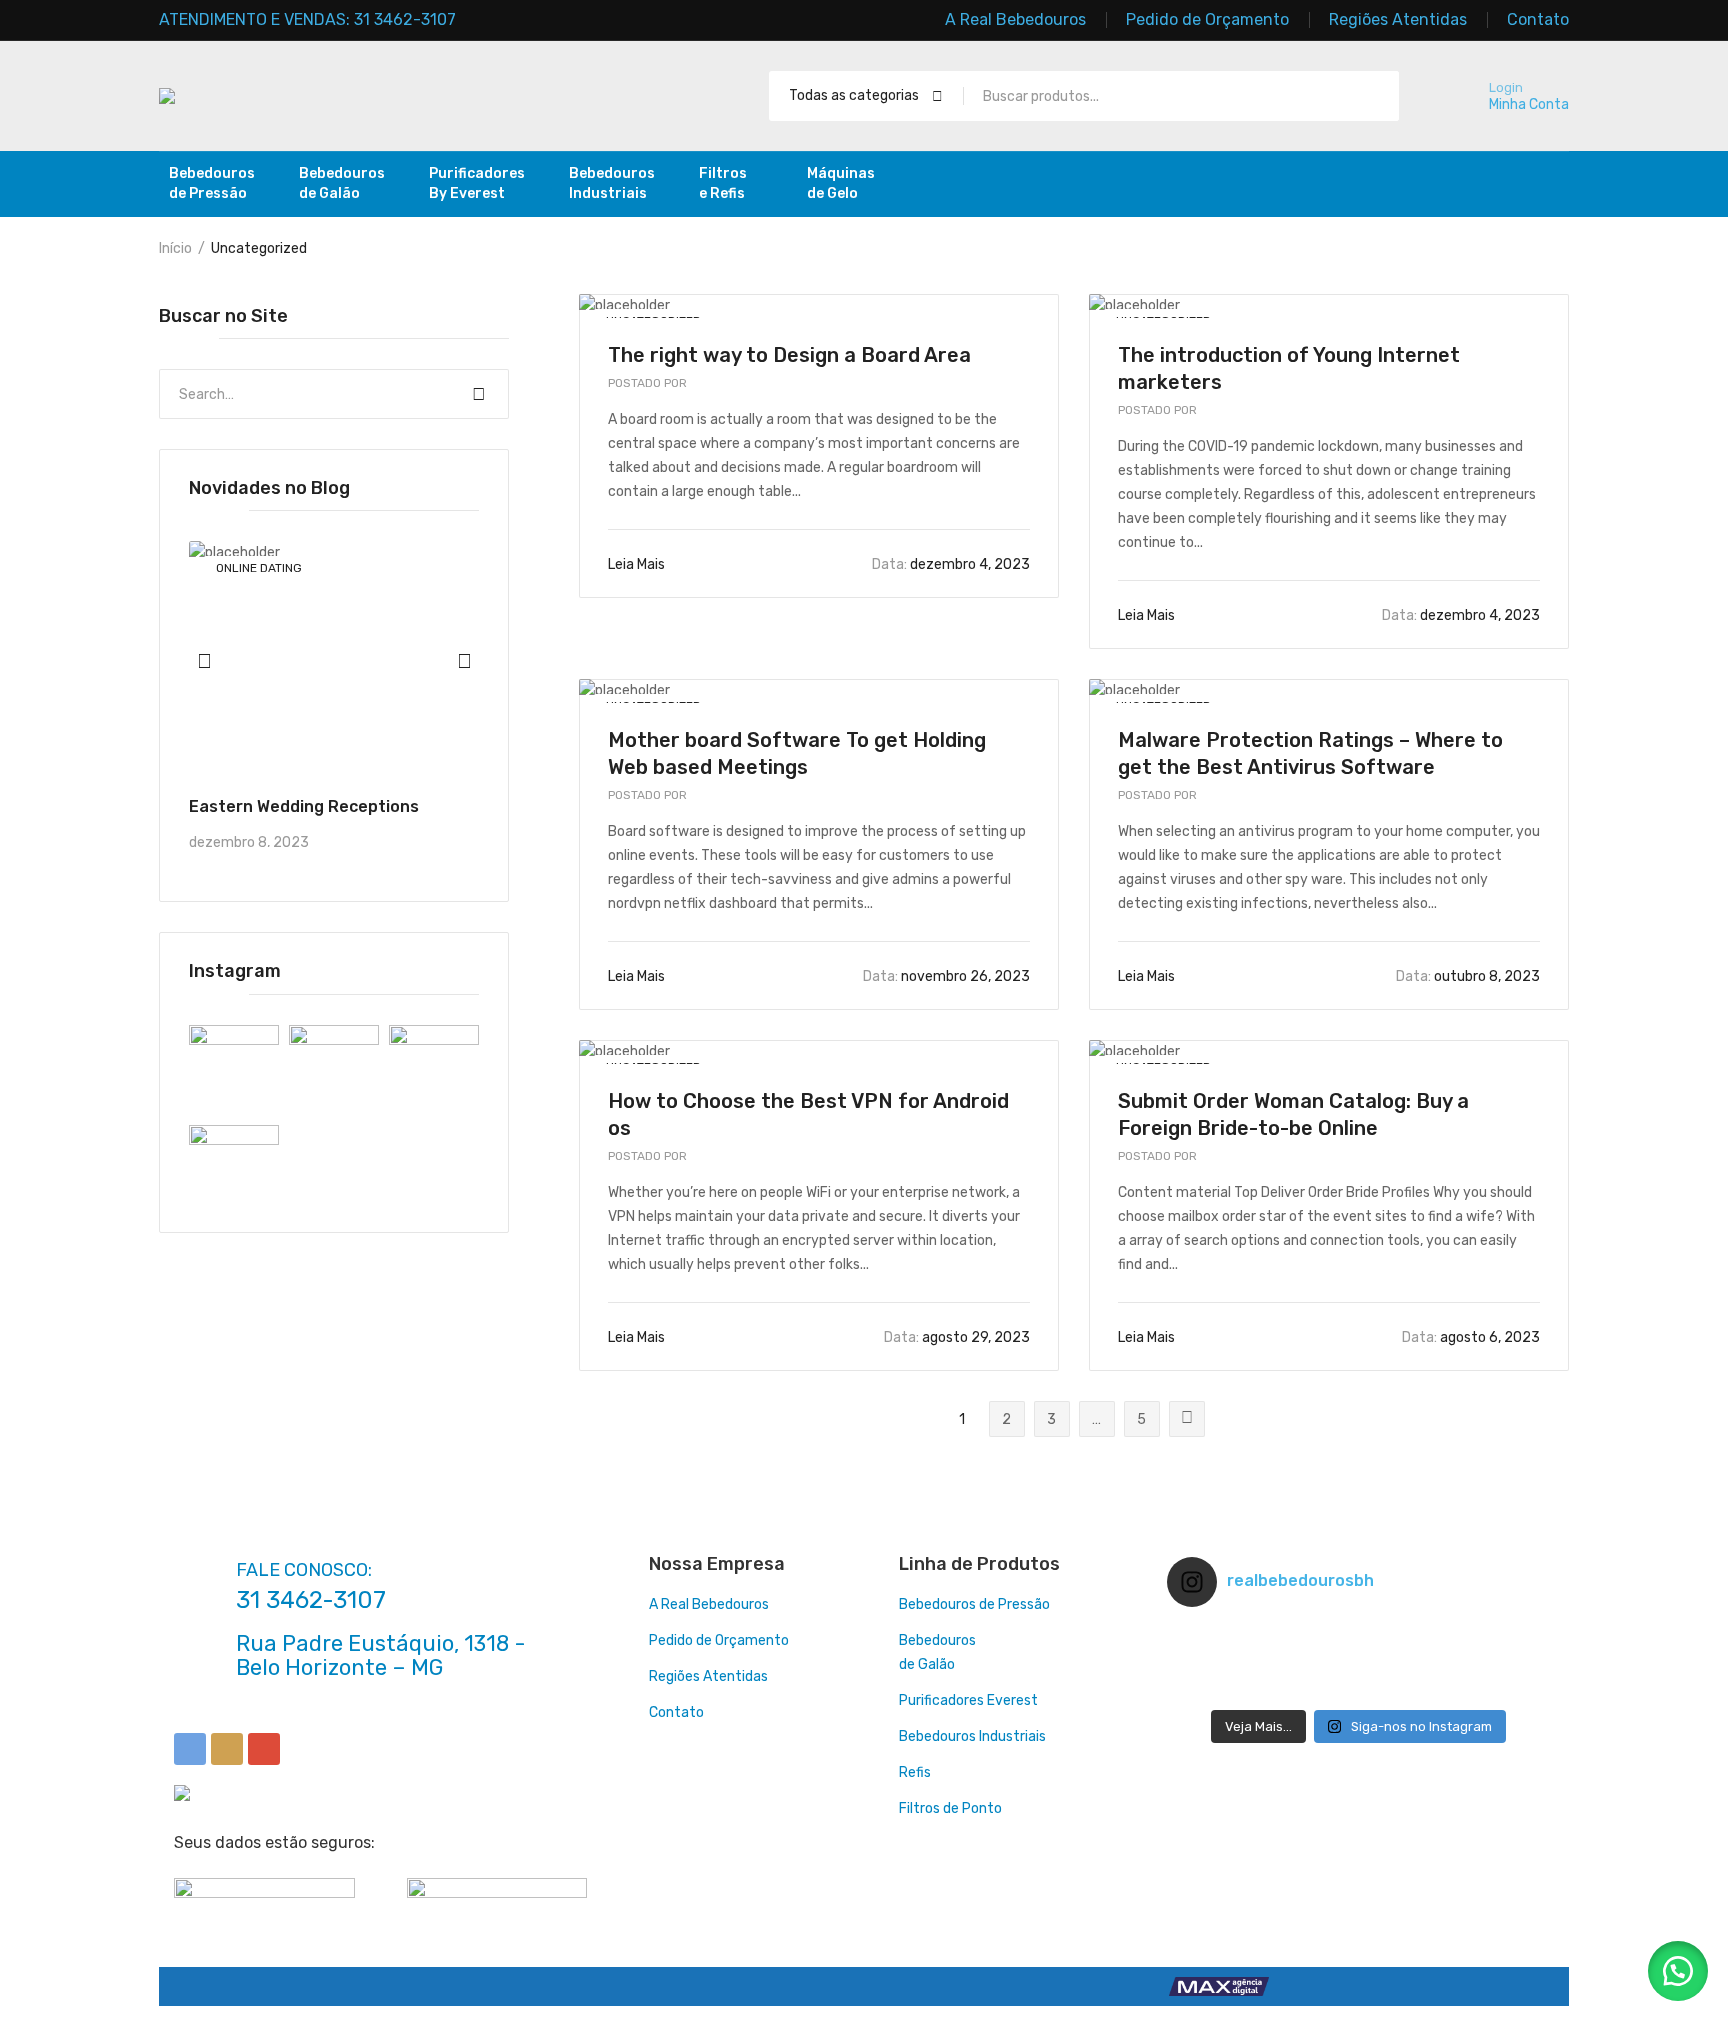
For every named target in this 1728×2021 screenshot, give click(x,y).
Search (479, 394)
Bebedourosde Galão (342, 183)
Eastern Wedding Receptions (304, 806)
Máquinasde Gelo (841, 183)
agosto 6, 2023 (1471, 1337)
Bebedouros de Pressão (974, 1604)
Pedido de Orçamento (719, 1640)
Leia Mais (638, 564)
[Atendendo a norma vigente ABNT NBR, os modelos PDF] (1230, 1661)
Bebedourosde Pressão (212, 183)
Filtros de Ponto (950, 1808)
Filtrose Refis (723, 183)
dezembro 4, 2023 (951, 564)
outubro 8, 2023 (1468, 976)
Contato (676, 1712)
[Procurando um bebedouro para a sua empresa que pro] (1358, 1687)
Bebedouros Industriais (972, 1736)
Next (1187, 1419)
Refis (915, 1772)
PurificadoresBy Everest (477, 183)
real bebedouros (704, 383)
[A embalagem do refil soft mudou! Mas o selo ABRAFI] (1485, 1687)
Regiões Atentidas (708, 1676)
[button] (1678, 1971)
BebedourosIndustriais (612, 183)
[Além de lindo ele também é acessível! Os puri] (1358, 1635)
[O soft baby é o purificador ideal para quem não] (1485, 1635)
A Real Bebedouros (709, 1604)
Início (175, 248)
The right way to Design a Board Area (789, 355)
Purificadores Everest (968, 1700)
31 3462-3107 (311, 1600)
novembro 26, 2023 (946, 976)
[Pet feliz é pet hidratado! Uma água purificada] (1230, 1687)
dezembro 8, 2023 (249, 842)
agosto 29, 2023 (957, 1337)
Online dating (259, 568)
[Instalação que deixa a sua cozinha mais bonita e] (1358, 1661)
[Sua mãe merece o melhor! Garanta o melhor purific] (1485, 1661)
